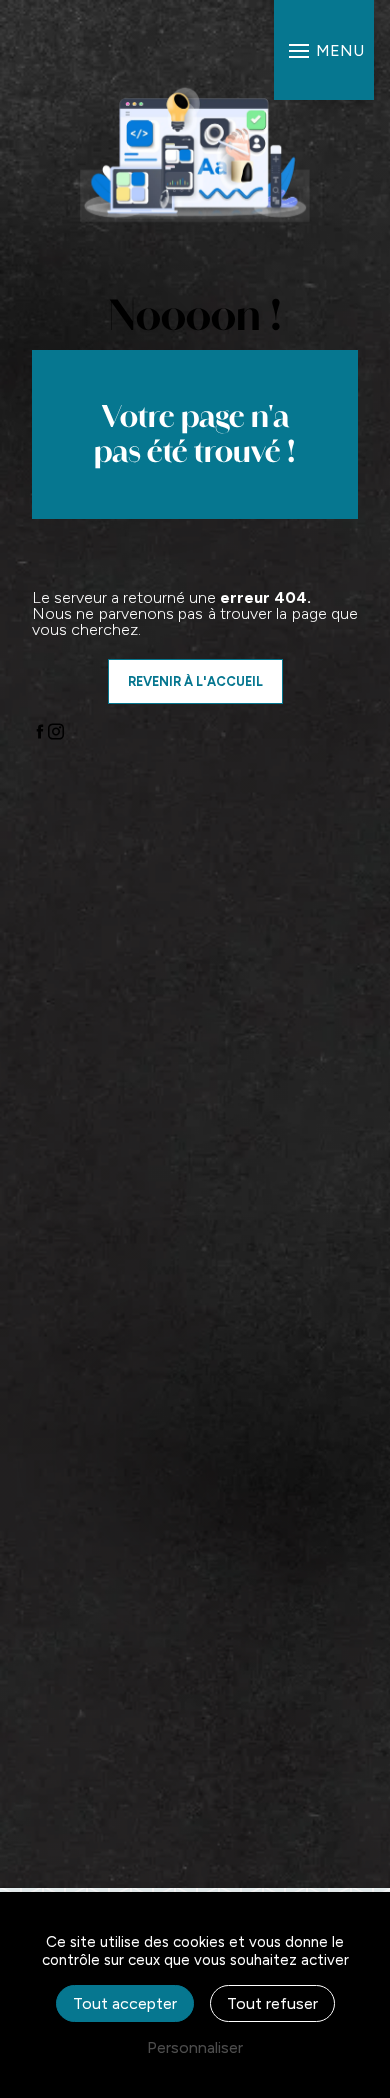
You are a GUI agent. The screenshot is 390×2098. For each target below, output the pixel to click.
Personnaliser (195, 2047)
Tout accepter (125, 2003)
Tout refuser (272, 2003)
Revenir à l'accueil (195, 681)
